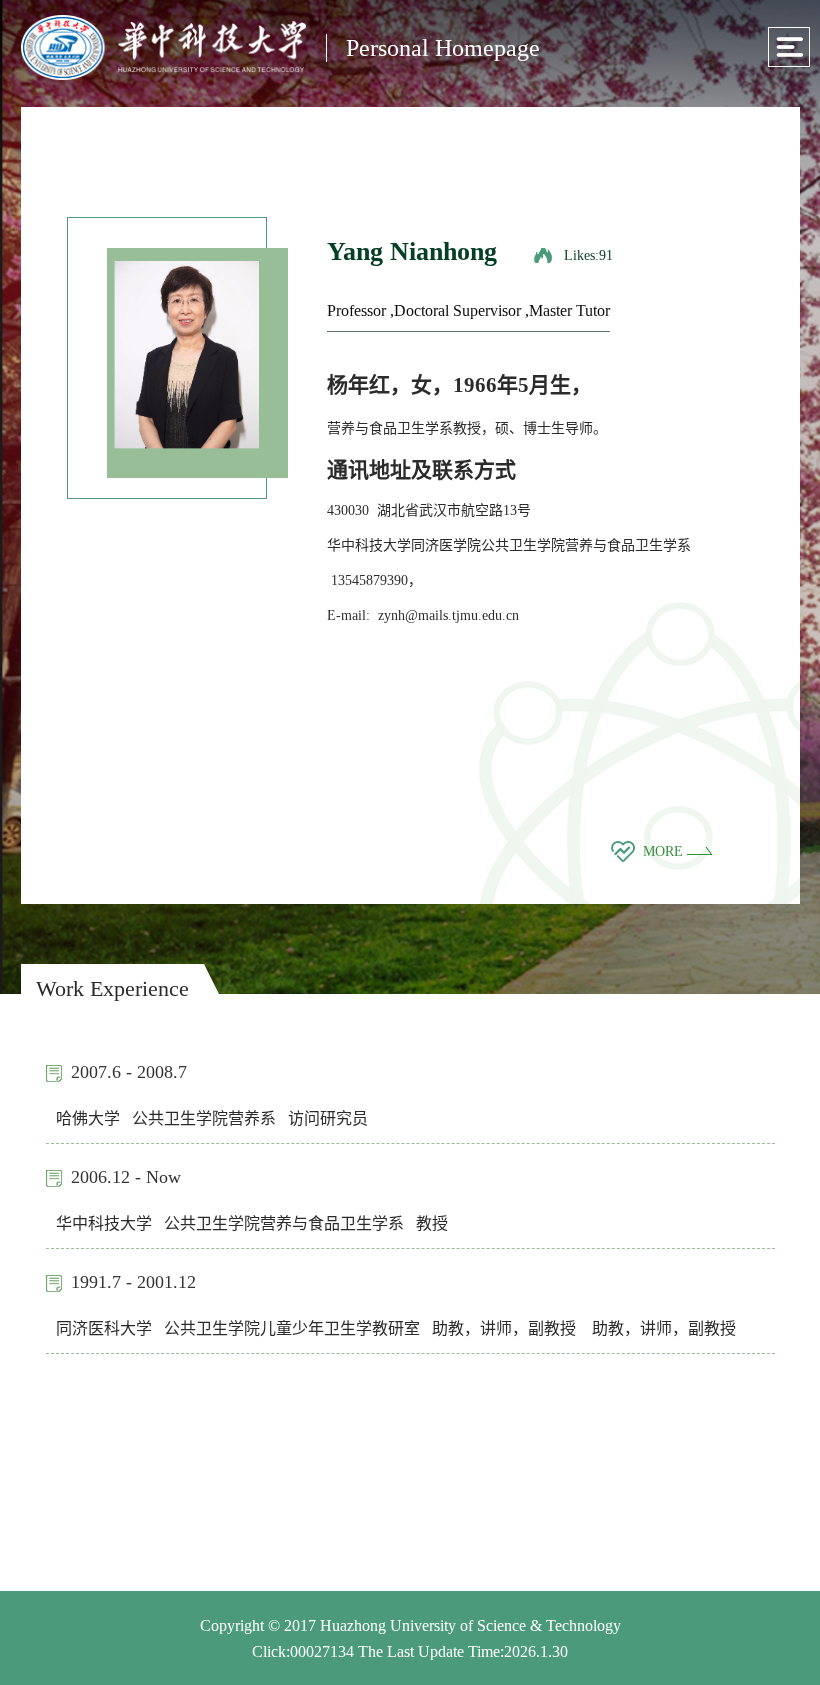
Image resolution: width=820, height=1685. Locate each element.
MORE (665, 851)
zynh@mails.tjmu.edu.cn (448, 615)
